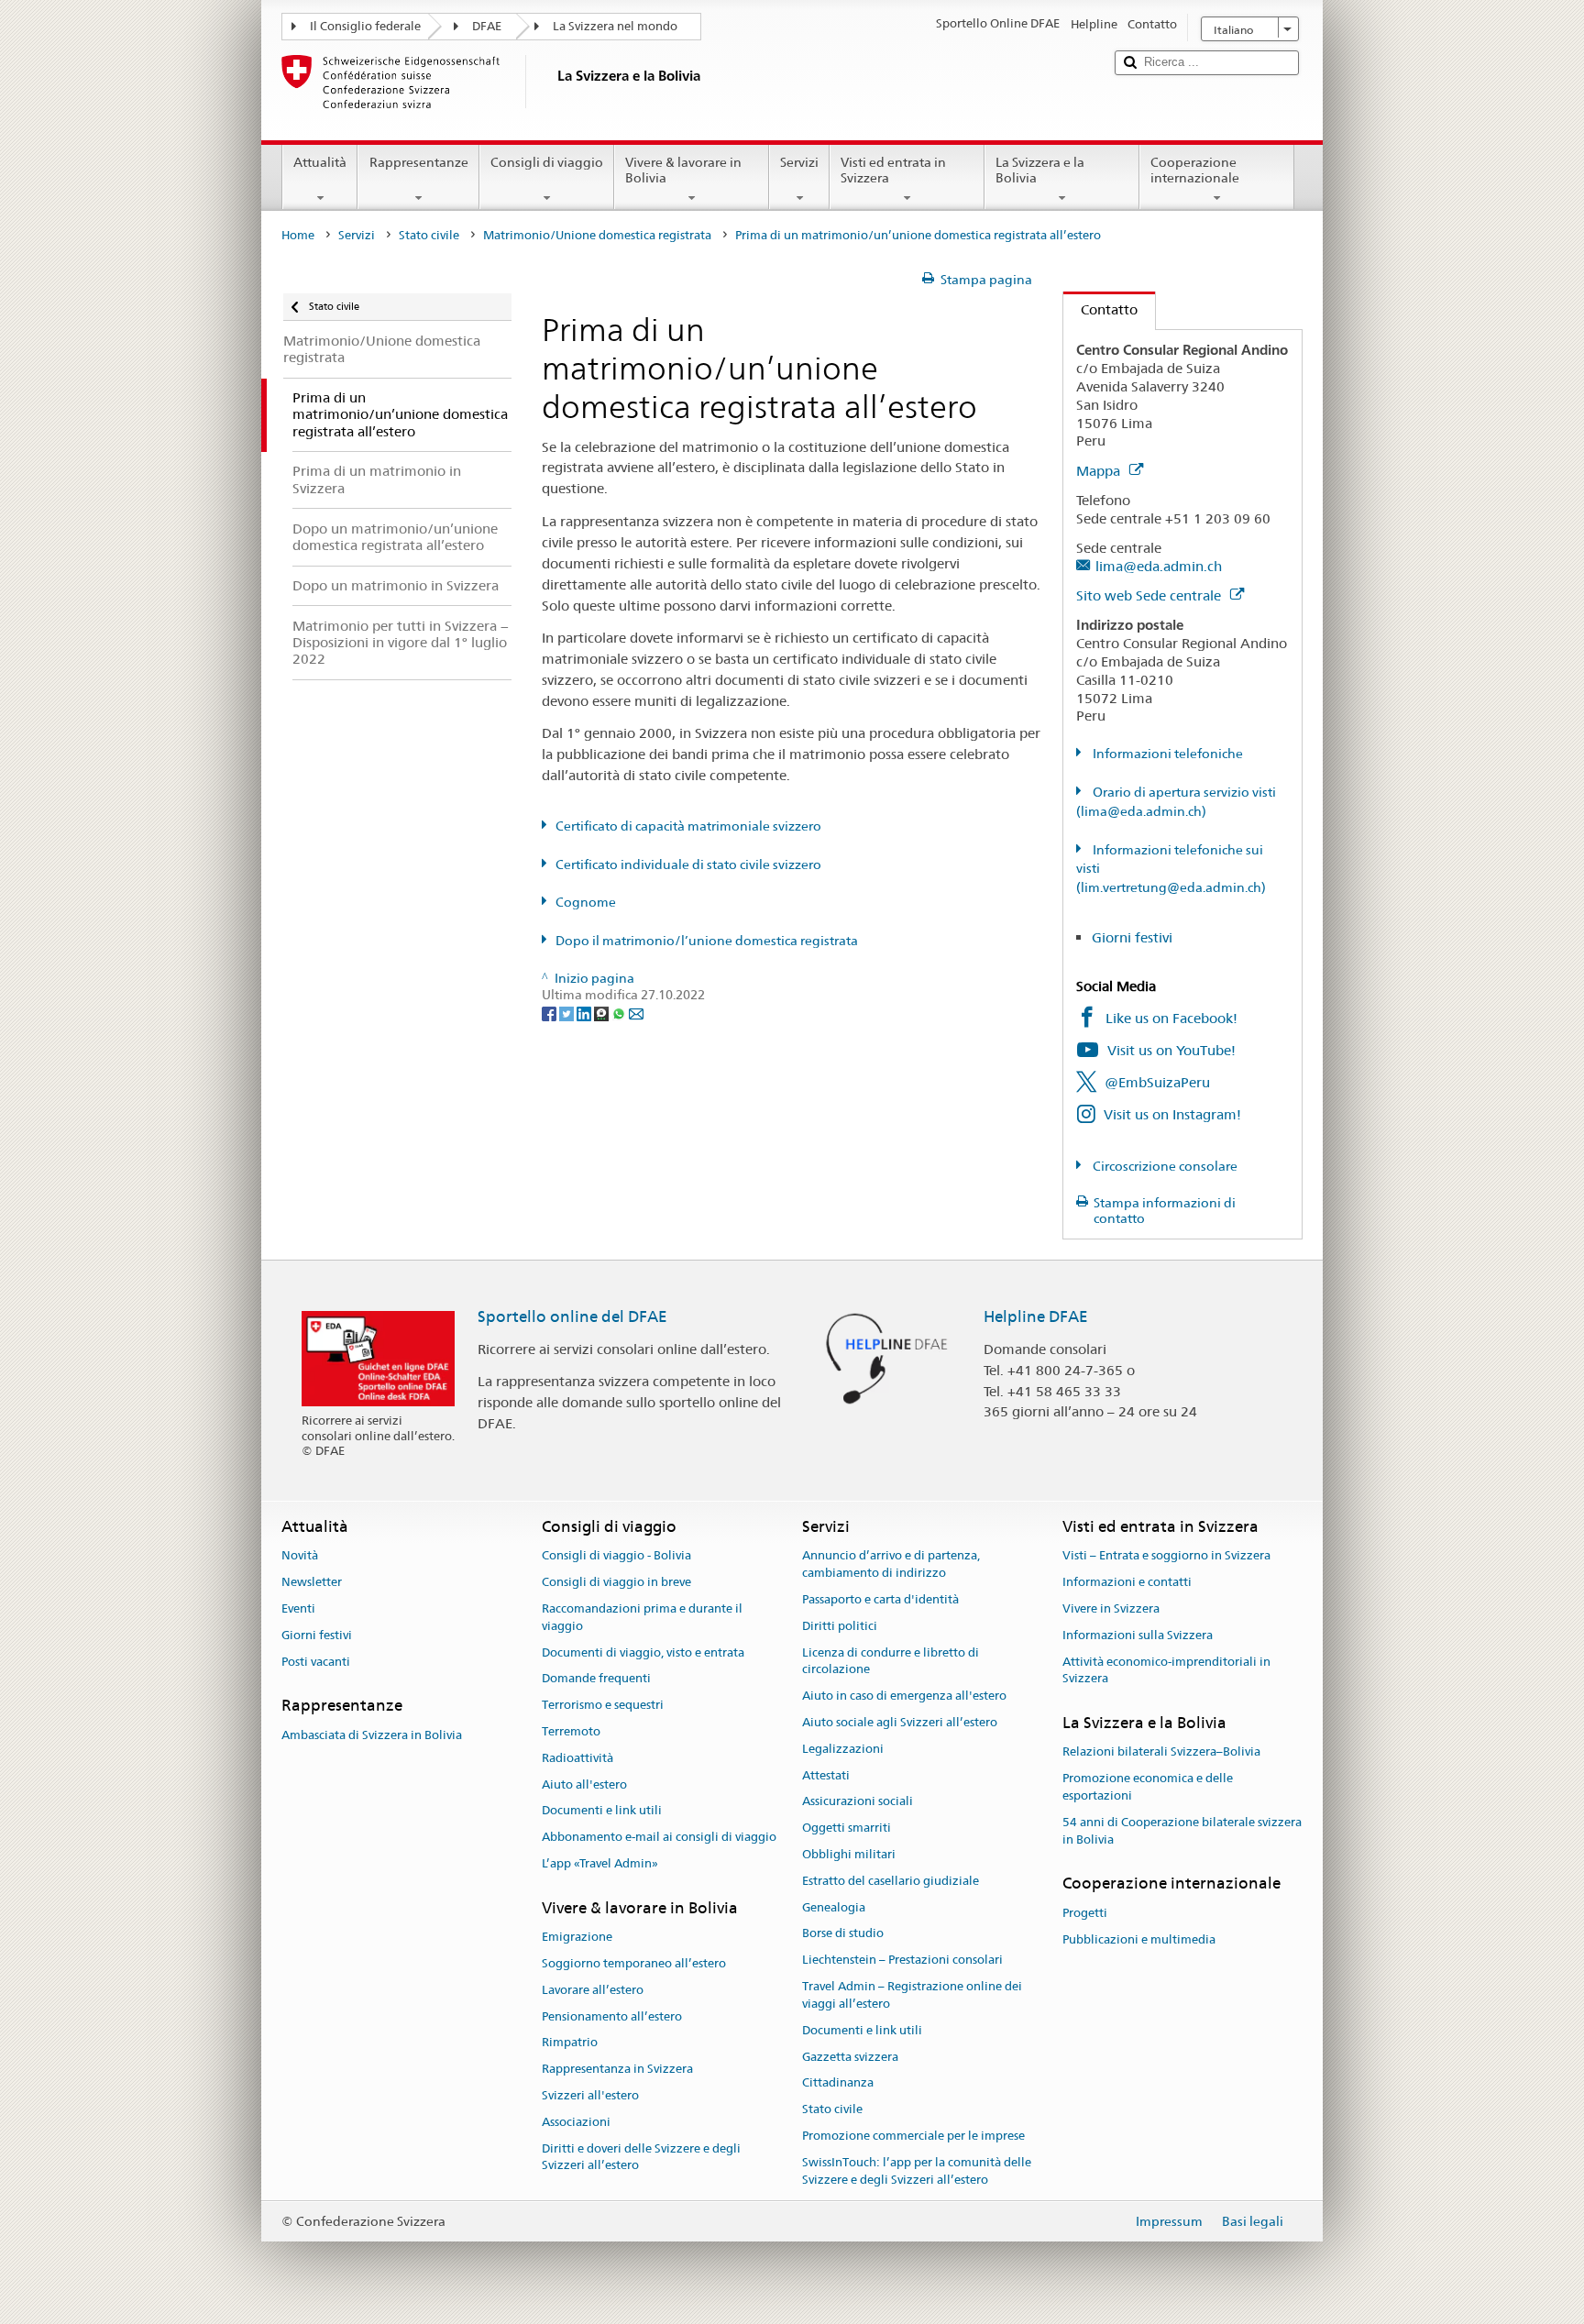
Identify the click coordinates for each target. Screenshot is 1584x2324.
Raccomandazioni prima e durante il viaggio (642, 1617)
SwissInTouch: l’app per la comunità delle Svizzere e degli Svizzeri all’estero (917, 2171)
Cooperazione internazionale (1195, 170)
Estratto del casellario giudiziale (891, 1881)
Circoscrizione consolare (1164, 1166)
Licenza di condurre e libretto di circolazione (891, 1661)
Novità (300, 1556)
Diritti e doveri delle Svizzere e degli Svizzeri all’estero (641, 2157)
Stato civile (429, 235)
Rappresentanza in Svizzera (617, 2069)
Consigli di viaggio (547, 162)
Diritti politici (840, 1626)
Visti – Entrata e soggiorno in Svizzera (1166, 1556)
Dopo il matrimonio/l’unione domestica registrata (707, 941)
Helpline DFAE (1036, 1316)
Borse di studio (843, 1934)
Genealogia (834, 1907)
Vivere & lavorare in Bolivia (683, 170)
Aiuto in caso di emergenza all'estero (904, 1696)
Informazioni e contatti (1127, 1582)
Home (298, 235)
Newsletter (312, 1582)
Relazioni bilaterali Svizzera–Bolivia (1161, 1752)
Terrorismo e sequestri (603, 1705)
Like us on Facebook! (1171, 1018)
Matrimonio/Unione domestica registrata (597, 235)
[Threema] (603, 1012)
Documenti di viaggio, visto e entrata (643, 1652)
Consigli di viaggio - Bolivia (616, 1556)
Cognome (586, 902)
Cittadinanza (838, 2083)
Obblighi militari (849, 1854)
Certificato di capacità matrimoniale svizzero (688, 826)
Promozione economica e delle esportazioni (1148, 1788)
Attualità (320, 162)
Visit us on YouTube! (1171, 1050)
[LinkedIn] (585, 1012)
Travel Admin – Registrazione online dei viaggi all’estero (912, 1995)
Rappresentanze (419, 162)
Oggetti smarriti (847, 1828)
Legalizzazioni (843, 1749)
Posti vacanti (316, 1662)
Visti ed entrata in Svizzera (893, 170)
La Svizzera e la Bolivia (1040, 170)
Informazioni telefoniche (1166, 754)
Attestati (826, 1775)
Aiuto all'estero (584, 1784)
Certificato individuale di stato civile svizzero (688, 865)
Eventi (298, 1608)
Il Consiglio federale (365, 26)
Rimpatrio (570, 2043)
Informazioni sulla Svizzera (1138, 1635)
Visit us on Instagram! (1172, 1114)
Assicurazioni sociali (858, 1802)
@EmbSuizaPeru (1157, 1082)
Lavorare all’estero (593, 1990)
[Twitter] (568, 1012)
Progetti (1085, 1913)
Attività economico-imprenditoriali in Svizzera (1166, 1670)
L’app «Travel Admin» (600, 1863)
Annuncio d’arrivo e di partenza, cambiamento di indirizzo (891, 1565)
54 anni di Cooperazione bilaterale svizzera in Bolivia (1182, 1831)
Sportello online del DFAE (572, 1316)
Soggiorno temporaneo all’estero (634, 1963)
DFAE (487, 26)
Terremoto (571, 1731)
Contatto (1100, 309)
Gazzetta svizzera (850, 2057)
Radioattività (577, 1758)
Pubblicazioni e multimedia (1139, 1939)
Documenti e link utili (602, 1811)
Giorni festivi (1132, 937)
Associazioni (576, 2122)
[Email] (636, 1012)
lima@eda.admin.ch (1159, 566)
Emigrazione (577, 1937)
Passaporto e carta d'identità (880, 1599)
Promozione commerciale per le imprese (913, 2136)
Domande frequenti (596, 1679)
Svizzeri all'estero (590, 2095)
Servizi (799, 162)
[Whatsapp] (620, 1012)
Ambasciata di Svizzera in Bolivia (372, 1735)
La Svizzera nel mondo (615, 26)
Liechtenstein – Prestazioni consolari (902, 1961)
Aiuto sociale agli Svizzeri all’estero (900, 1722)
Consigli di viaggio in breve (616, 1582)
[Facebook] (550, 1012)
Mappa (1100, 471)
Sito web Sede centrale (1150, 595)
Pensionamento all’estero (612, 2016)
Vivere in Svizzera (1111, 1608)
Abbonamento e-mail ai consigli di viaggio (659, 1837)
